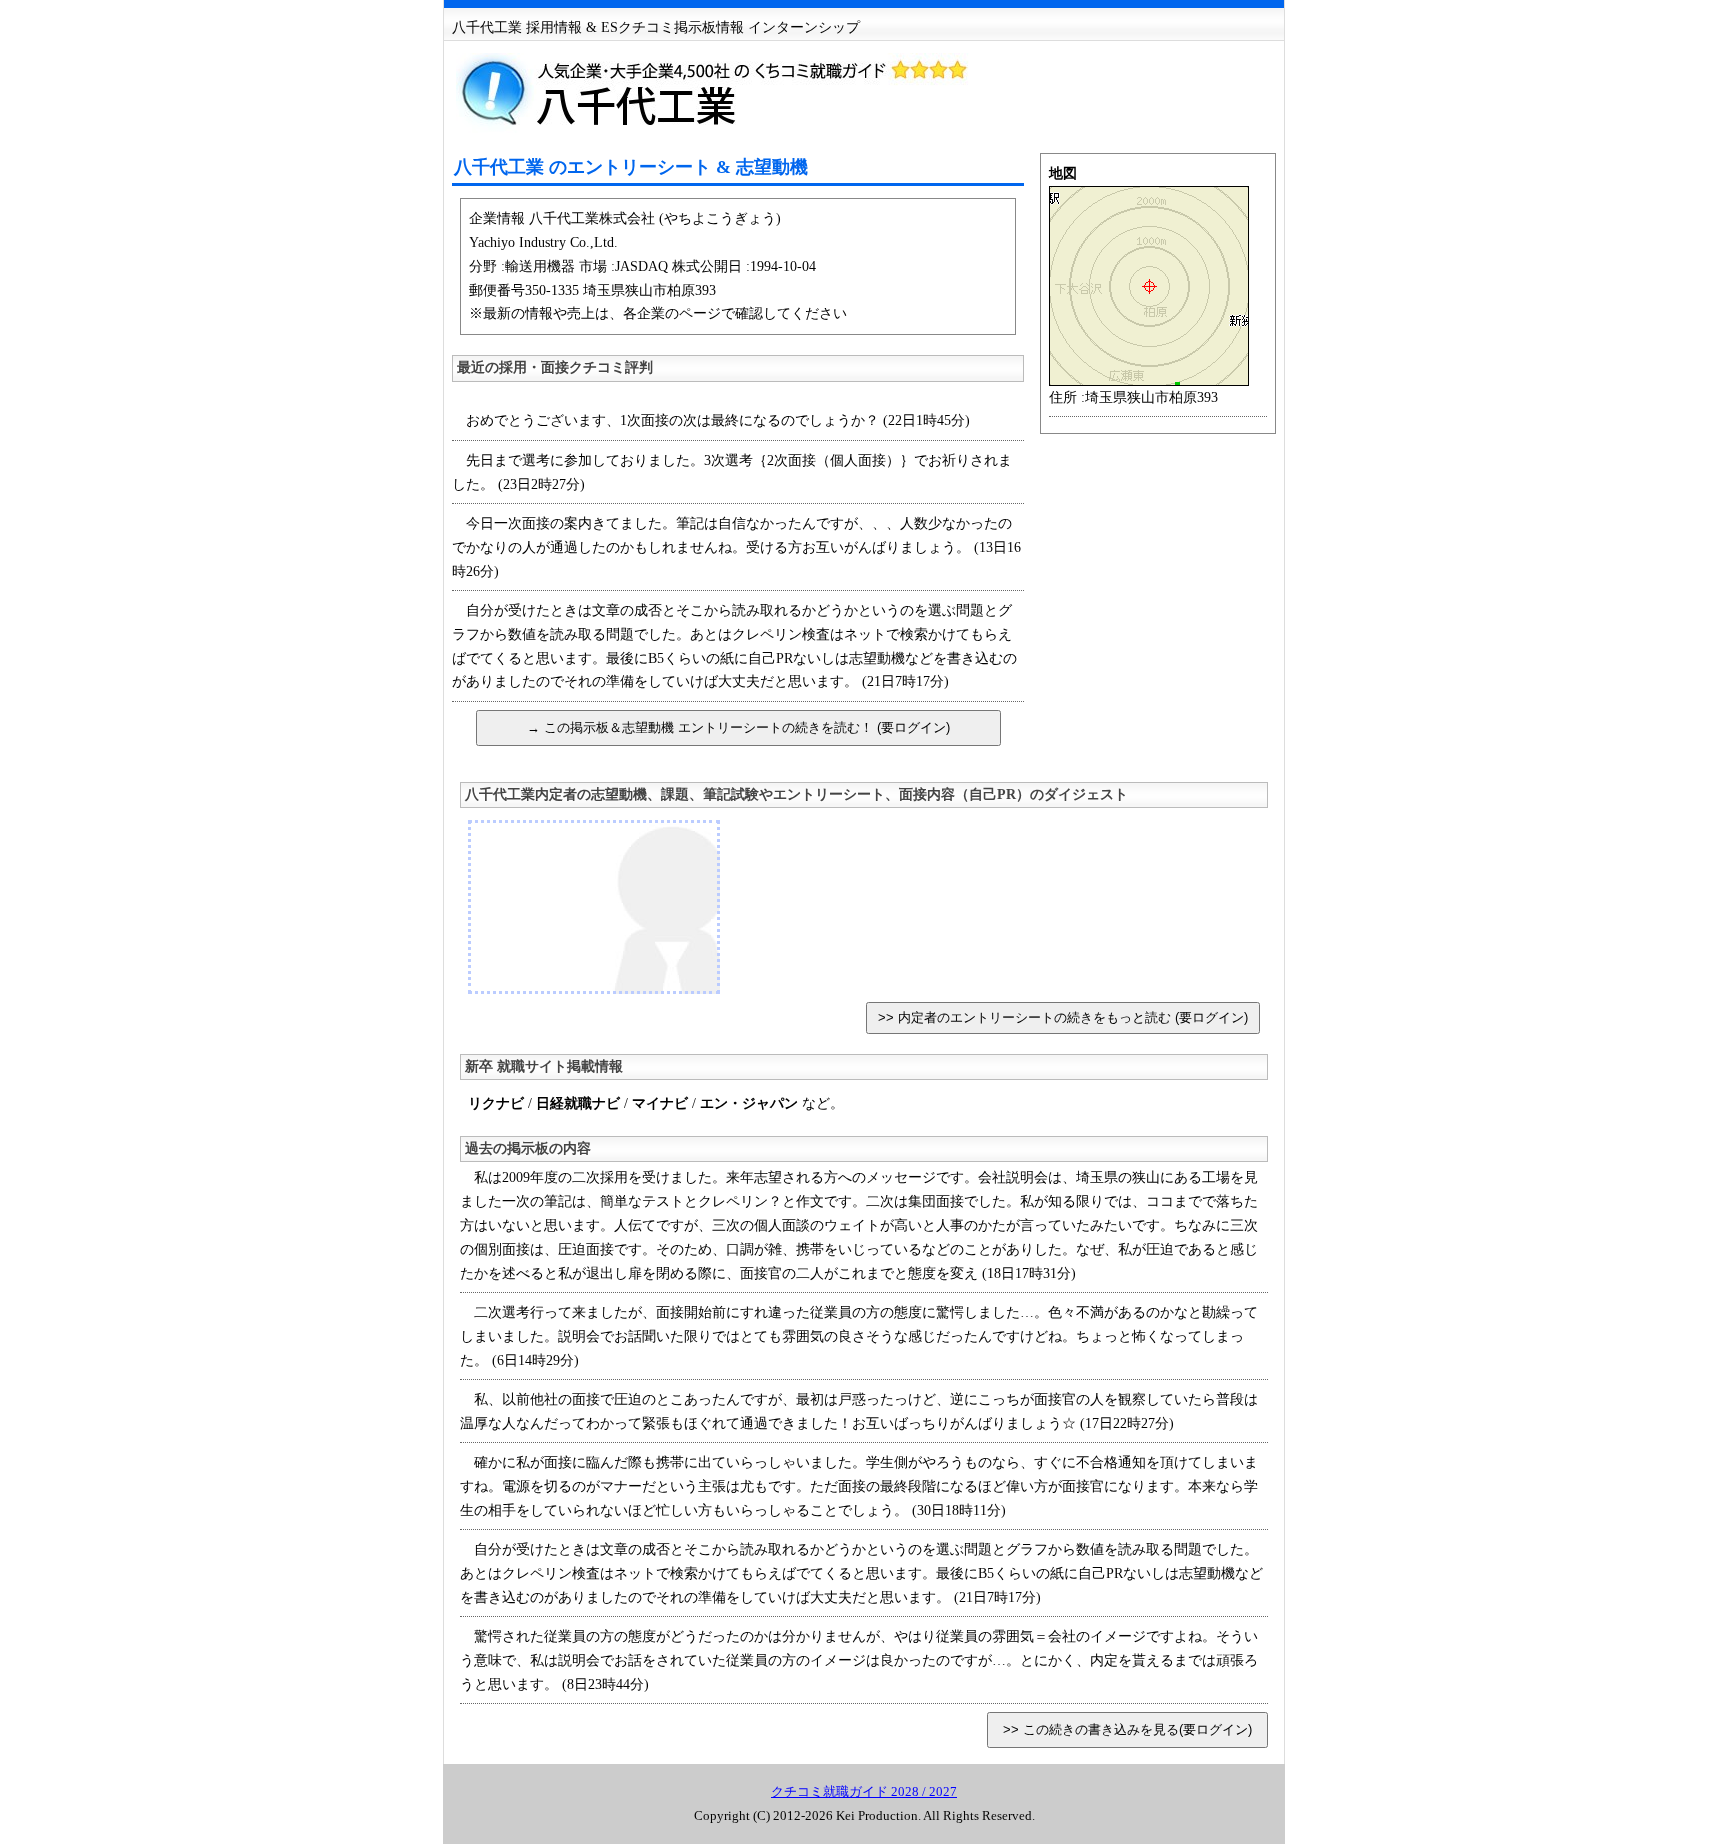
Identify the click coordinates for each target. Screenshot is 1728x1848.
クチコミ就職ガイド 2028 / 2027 (864, 1791)
